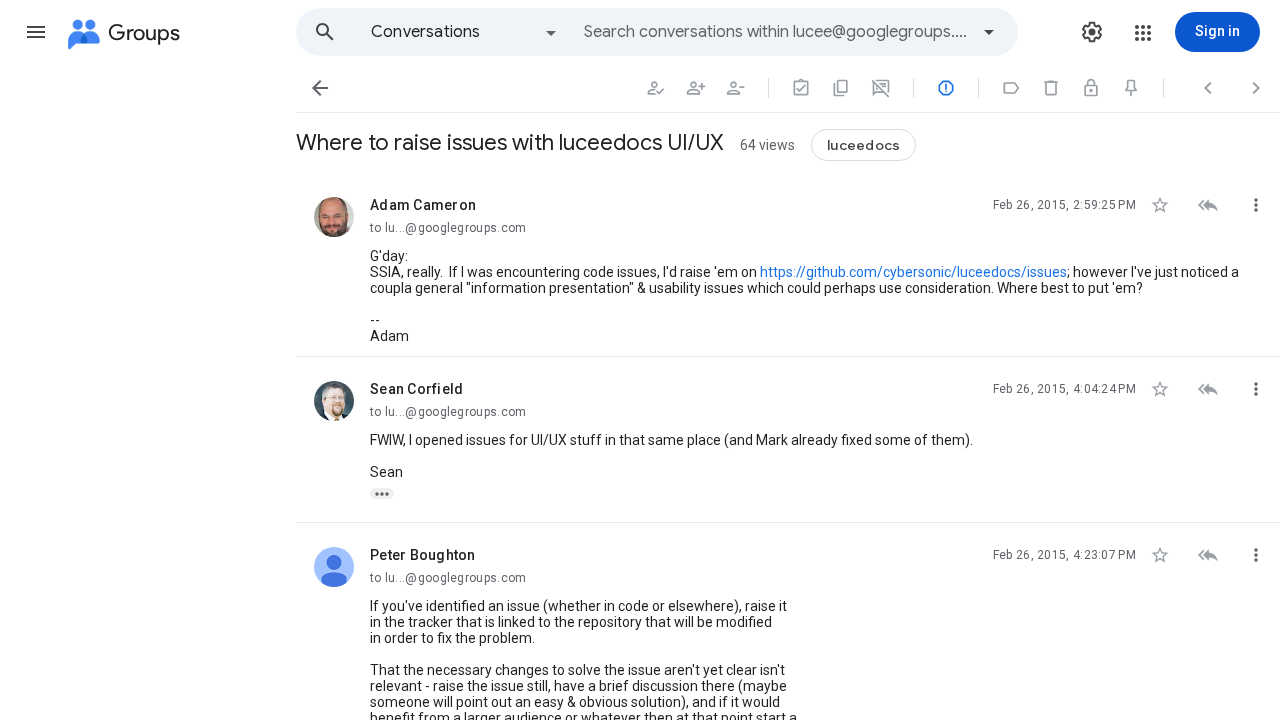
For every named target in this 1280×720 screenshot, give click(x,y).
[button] (36, 32)
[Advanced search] (989, 32)
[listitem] (788, 265)
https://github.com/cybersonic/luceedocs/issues (913, 272)
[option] (465, 32)
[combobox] (776, 32)
